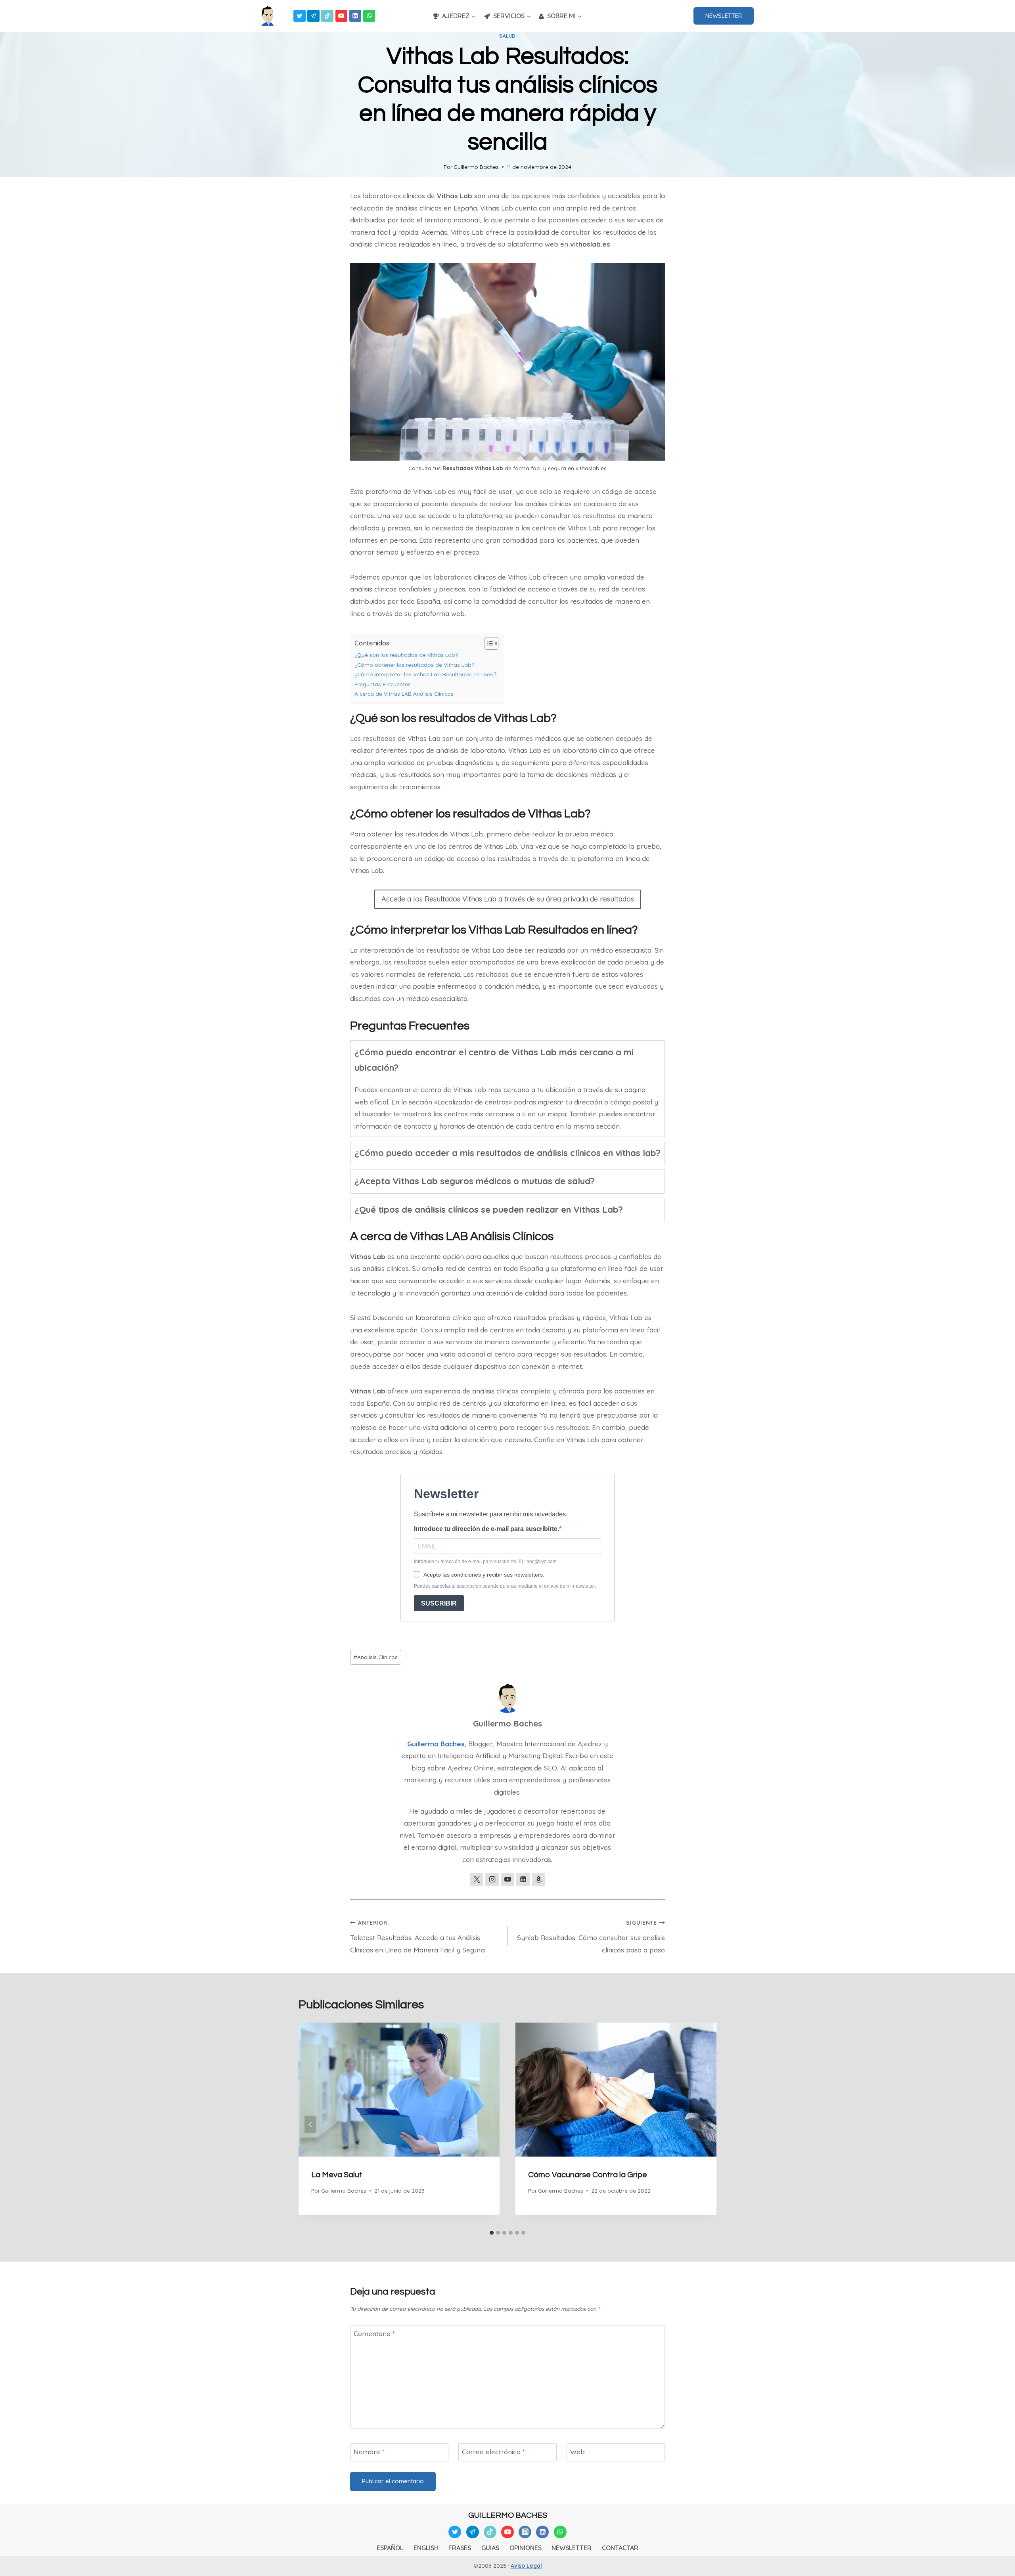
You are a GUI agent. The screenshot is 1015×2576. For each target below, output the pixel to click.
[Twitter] (300, 16)
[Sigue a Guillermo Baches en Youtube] (507, 1879)
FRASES (460, 2548)
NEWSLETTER (724, 16)
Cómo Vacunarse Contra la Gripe (588, 2175)
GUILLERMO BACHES (508, 2515)
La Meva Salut (337, 2175)
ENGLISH (426, 2548)
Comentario (374, 2334)
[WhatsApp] (369, 16)
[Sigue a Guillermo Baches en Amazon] (538, 1879)
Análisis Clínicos (376, 1657)
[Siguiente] (705, 2124)
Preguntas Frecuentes (383, 684)
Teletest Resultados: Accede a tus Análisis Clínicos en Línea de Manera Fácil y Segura (417, 1937)
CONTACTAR (620, 2548)
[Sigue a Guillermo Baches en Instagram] (492, 1879)
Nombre (369, 2452)
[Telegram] (313, 16)
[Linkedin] (355, 16)
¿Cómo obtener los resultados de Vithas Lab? (414, 665)
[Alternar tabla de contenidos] (487, 643)
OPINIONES (526, 2548)
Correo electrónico (493, 2452)
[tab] (507, 1089)
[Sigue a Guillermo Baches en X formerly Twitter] (477, 1879)
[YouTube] (342, 16)
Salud (507, 36)
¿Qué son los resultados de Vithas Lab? (406, 655)
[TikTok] (327, 16)
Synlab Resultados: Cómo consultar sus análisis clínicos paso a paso (591, 1937)
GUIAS (490, 2548)
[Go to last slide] (310, 2124)
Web (577, 2452)
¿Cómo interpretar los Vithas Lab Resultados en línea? (425, 674)
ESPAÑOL (390, 2548)
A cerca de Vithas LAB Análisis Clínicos (404, 694)
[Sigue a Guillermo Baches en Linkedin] (523, 1879)
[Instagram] (525, 2532)
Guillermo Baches (476, 167)
